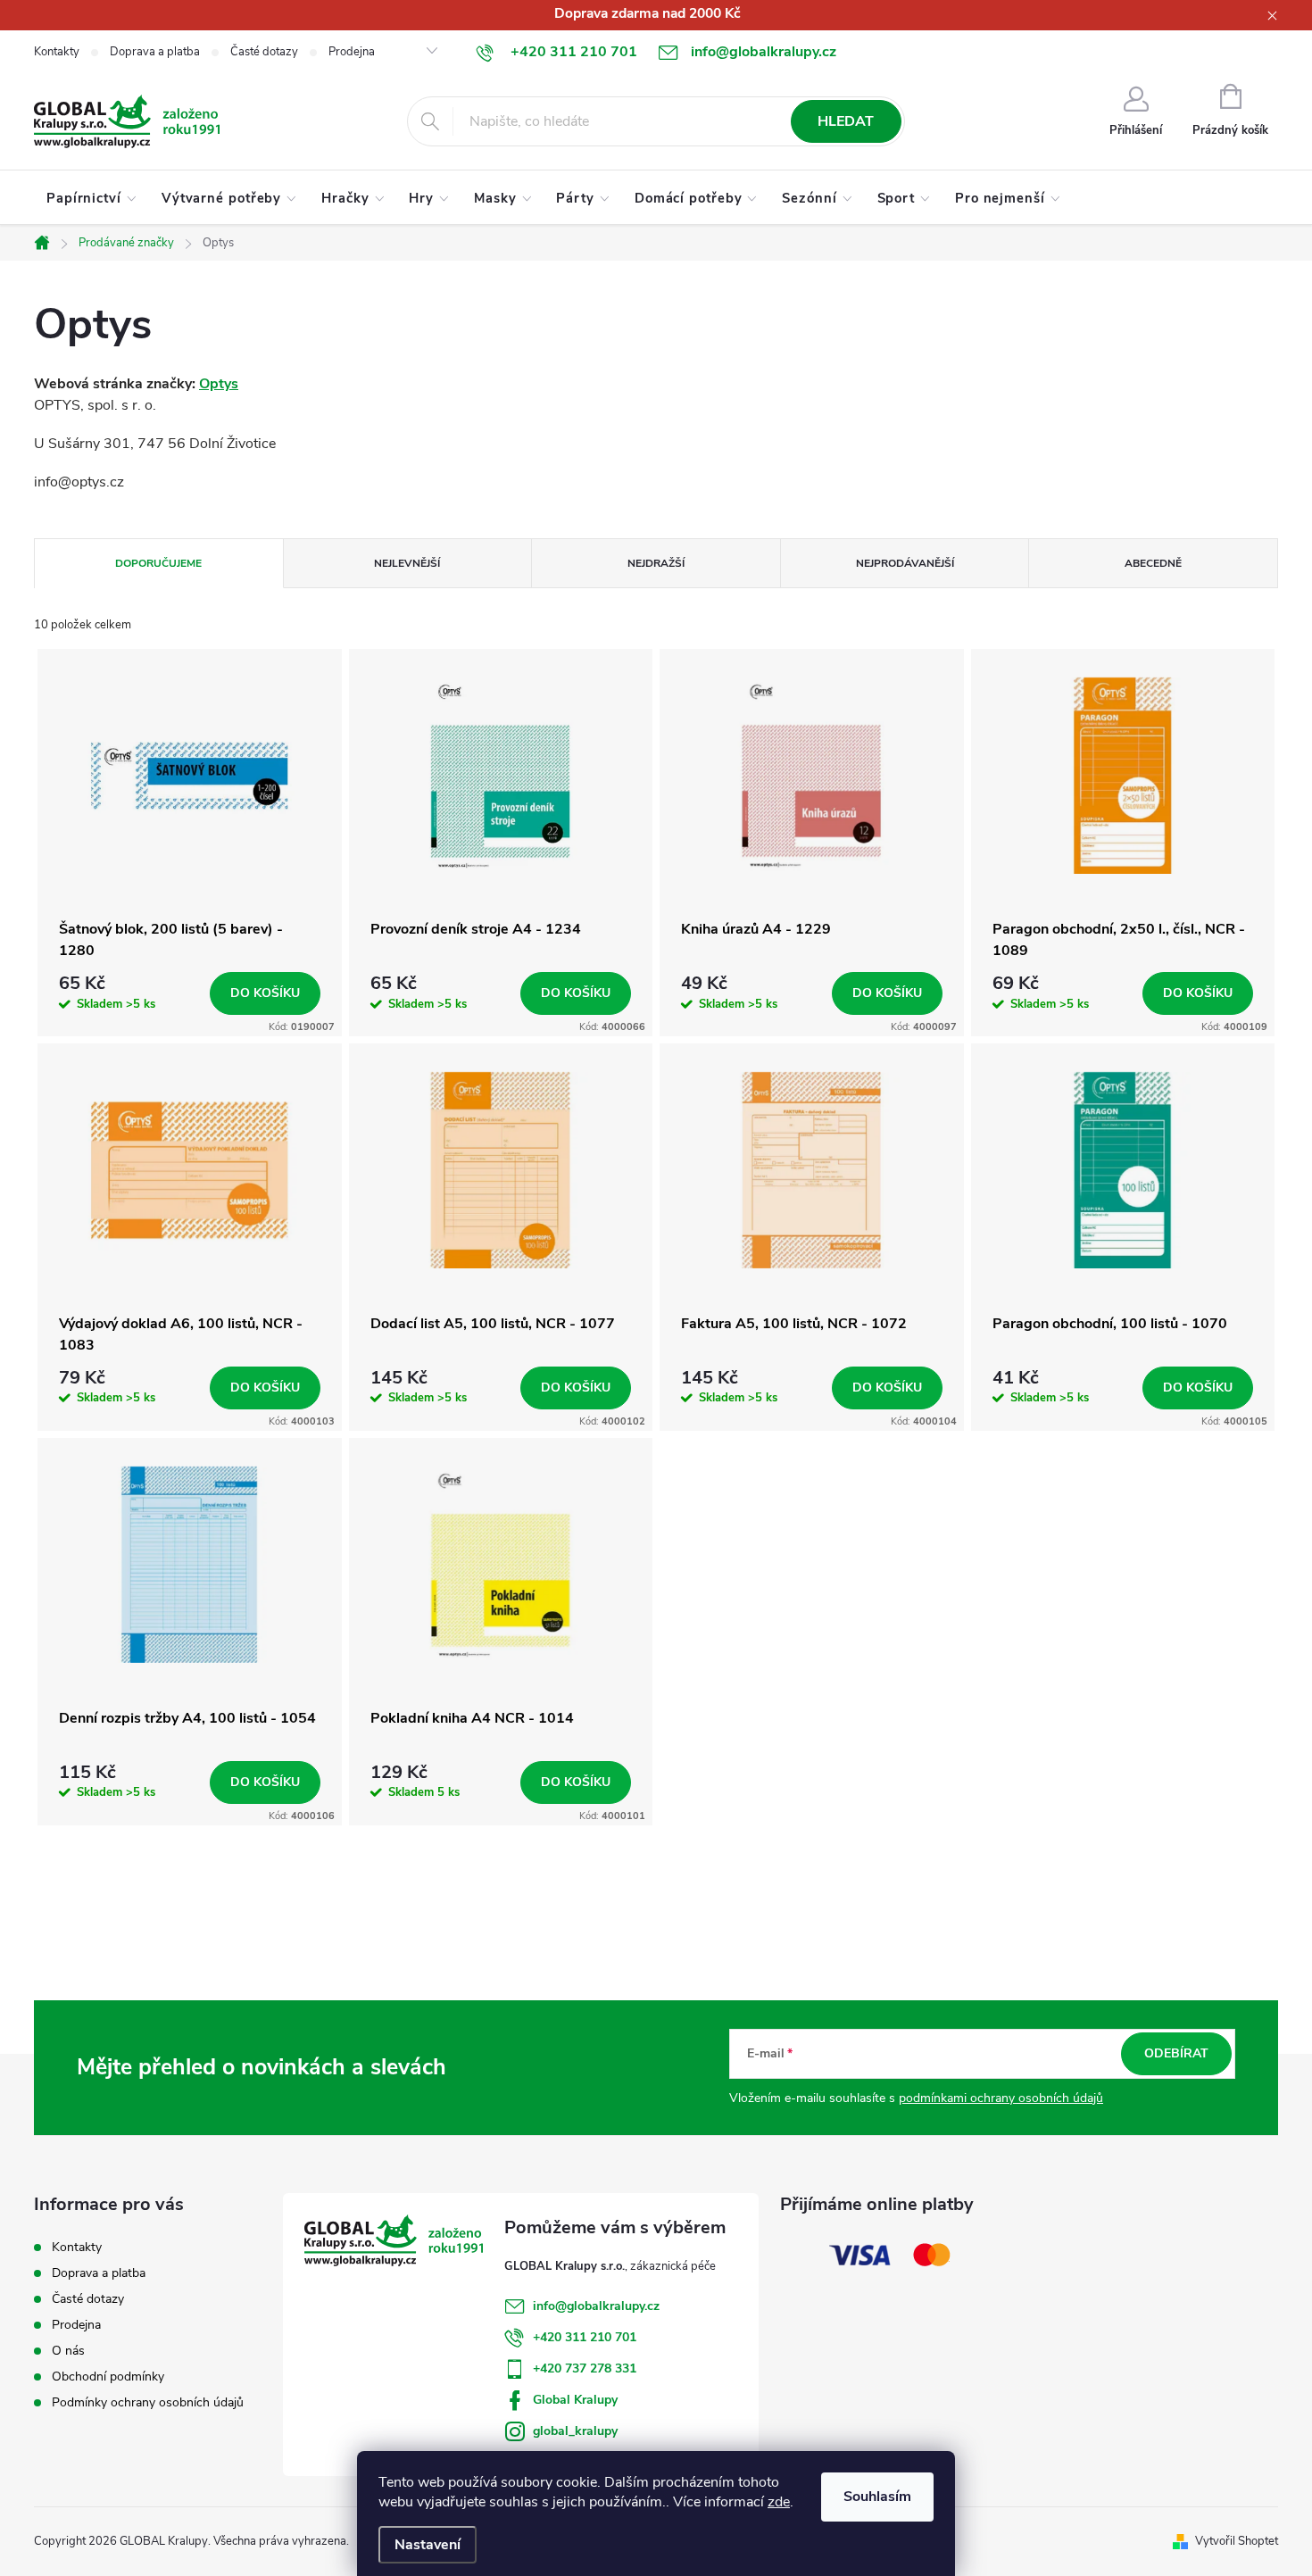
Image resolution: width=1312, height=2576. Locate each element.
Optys (219, 384)
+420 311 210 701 (585, 2337)
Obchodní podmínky (108, 2377)
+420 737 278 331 (585, 2368)
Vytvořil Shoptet (1237, 2541)
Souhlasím (877, 2497)
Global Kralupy (575, 2400)
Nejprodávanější (905, 563)
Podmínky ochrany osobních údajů (148, 2402)
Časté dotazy (264, 52)
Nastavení (428, 2545)
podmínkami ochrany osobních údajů (1001, 2098)
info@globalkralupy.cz (596, 2306)
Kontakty (57, 52)
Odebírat (1176, 2053)
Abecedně (1153, 563)
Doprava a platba (155, 52)
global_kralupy (575, 2431)
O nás (68, 2351)
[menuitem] (91, 198)
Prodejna (352, 52)
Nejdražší (656, 563)
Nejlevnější (407, 563)
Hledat (846, 121)
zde (779, 2502)
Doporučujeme (158, 563)
